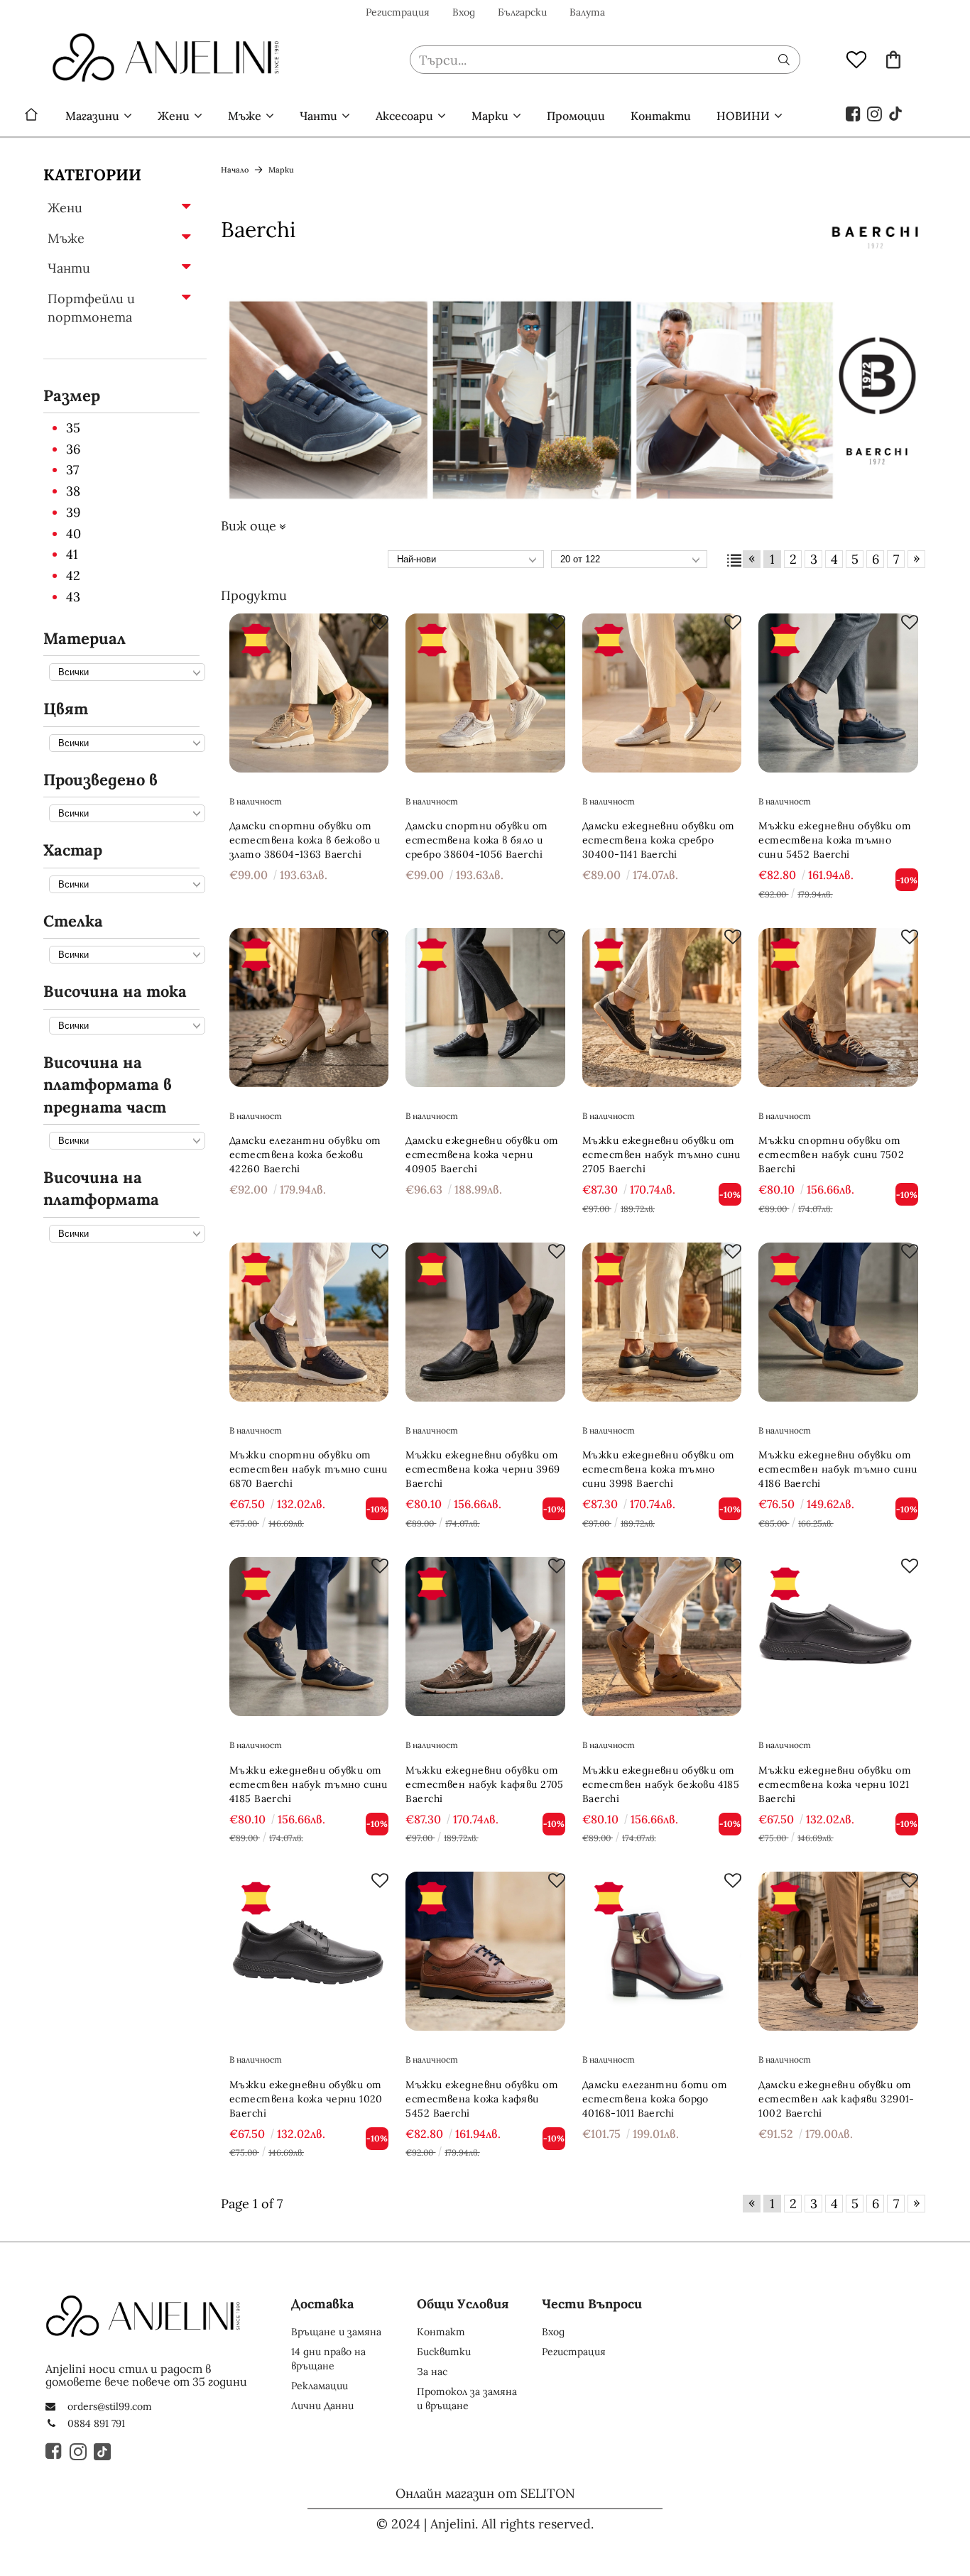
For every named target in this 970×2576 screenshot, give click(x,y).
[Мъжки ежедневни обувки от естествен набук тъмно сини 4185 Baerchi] (309, 1637)
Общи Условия (463, 2304)
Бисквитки (444, 2352)
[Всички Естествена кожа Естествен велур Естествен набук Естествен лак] (124, 671)
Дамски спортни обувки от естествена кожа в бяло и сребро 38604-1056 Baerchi (476, 840)
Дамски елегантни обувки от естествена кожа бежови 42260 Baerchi (305, 1155)
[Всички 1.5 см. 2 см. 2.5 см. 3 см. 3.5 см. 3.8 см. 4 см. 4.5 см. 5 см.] (124, 1233)
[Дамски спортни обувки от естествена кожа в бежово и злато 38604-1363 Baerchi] (309, 693)
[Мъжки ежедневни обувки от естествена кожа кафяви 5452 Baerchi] (485, 1952)
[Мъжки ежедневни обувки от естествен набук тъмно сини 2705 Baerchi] (662, 1008)
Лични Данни (322, 2406)
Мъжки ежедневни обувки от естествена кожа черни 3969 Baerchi (483, 1469)
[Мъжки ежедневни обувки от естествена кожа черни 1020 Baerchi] (309, 1952)
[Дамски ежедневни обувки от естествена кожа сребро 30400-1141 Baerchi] (662, 693)
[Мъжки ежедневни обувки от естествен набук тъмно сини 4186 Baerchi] (838, 1322)
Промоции (576, 116)
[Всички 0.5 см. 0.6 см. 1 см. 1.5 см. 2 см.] (124, 1140)
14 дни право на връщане (328, 2359)
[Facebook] (854, 113)
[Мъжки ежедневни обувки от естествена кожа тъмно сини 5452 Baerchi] (838, 693)
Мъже (245, 116)
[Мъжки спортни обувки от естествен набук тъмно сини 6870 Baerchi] (309, 1322)
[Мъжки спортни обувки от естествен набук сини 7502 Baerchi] (838, 1008)
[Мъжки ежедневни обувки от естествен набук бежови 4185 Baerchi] (662, 1637)
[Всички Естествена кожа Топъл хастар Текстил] (124, 884)
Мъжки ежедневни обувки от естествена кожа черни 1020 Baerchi (306, 2099)
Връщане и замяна (336, 2332)
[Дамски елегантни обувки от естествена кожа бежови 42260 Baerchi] (309, 1008)
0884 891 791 (96, 2423)
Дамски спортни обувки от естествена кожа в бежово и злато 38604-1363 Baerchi (305, 840)
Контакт (441, 2332)
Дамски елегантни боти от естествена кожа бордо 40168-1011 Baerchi (655, 2099)
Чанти (318, 116)
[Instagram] (875, 113)
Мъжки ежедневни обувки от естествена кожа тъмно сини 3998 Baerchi (659, 1469)
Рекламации (320, 2386)
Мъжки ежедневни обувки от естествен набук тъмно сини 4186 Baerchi (838, 1469)
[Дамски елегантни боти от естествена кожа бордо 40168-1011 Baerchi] (662, 1952)
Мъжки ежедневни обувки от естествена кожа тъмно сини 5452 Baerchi (835, 840)
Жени (174, 116)
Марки (490, 116)
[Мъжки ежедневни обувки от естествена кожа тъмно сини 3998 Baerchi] (662, 1322)
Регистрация (398, 12)
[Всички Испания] (124, 813)
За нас (432, 2372)
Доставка (322, 2304)
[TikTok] (896, 113)
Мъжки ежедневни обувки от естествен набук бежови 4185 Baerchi (661, 1784)
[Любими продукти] (856, 59)
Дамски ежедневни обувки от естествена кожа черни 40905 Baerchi (482, 1155)
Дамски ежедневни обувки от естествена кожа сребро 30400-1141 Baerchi (659, 840)
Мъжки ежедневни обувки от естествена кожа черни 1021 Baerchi (835, 1784)
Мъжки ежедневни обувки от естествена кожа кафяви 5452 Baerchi (482, 2099)
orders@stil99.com (110, 2406)
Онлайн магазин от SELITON (485, 2493)
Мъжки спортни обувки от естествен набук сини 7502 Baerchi (831, 1155)
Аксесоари (404, 116)
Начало (31, 116)
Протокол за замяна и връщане (467, 2398)
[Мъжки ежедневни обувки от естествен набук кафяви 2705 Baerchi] (485, 1637)
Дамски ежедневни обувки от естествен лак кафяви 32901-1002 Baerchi (836, 2099)
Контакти (661, 116)
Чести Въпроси (592, 2304)
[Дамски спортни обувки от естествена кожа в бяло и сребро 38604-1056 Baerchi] (485, 693)
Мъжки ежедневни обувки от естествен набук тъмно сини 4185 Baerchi (309, 1784)
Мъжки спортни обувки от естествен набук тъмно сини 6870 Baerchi (309, 1469)
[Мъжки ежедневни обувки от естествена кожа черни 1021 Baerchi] (838, 1637)
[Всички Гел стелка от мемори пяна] (124, 954)
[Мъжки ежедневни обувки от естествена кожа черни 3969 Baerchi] (485, 1322)
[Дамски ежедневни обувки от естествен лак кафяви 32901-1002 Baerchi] (838, 1952)
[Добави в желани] (380, 622)
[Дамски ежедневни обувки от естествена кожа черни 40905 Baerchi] (485, 1008)
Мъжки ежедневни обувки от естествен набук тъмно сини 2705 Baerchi (661, 1155)
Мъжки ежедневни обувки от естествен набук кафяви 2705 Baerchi (484, 1784)
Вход (464, 12)
